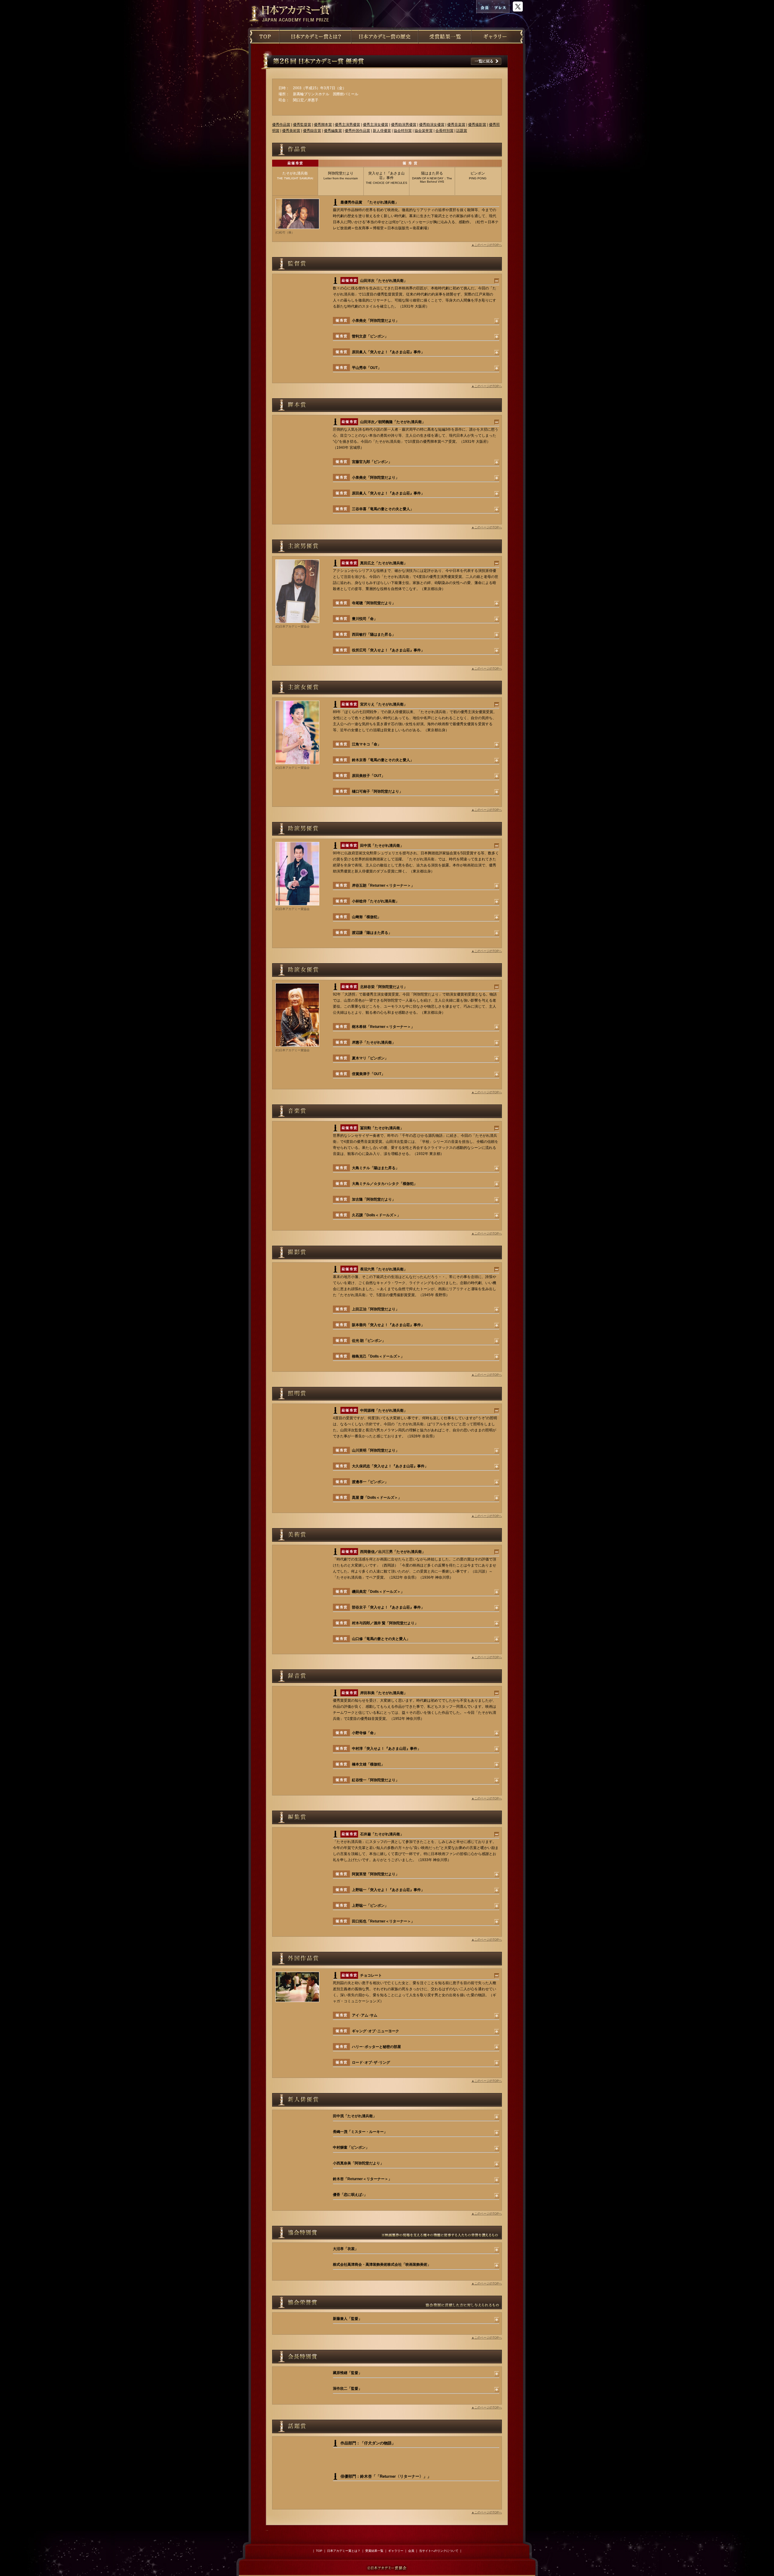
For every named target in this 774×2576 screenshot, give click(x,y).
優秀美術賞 (291, 131)
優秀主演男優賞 (347, 125)
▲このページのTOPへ (487, 245)
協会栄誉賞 (424, 131)
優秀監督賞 (302, 125)
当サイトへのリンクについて (439, 2551)
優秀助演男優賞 (404, 125)
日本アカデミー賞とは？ (344, 2551)
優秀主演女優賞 (376, 125)
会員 (411, 2551)
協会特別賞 (403, 131)
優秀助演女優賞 (432, 125)
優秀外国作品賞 (357, 131)
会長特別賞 (444, 131)
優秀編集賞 (333, 131)
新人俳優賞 (382, 131)
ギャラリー (396, 2551)
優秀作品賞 (281, 125)
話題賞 (462, 131)
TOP (319, 2551)
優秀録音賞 (312, 131)
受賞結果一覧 (374, 2551)
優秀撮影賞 (477, 125)
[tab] (295, 181)
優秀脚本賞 (323, 125)
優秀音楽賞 (456, 125)
